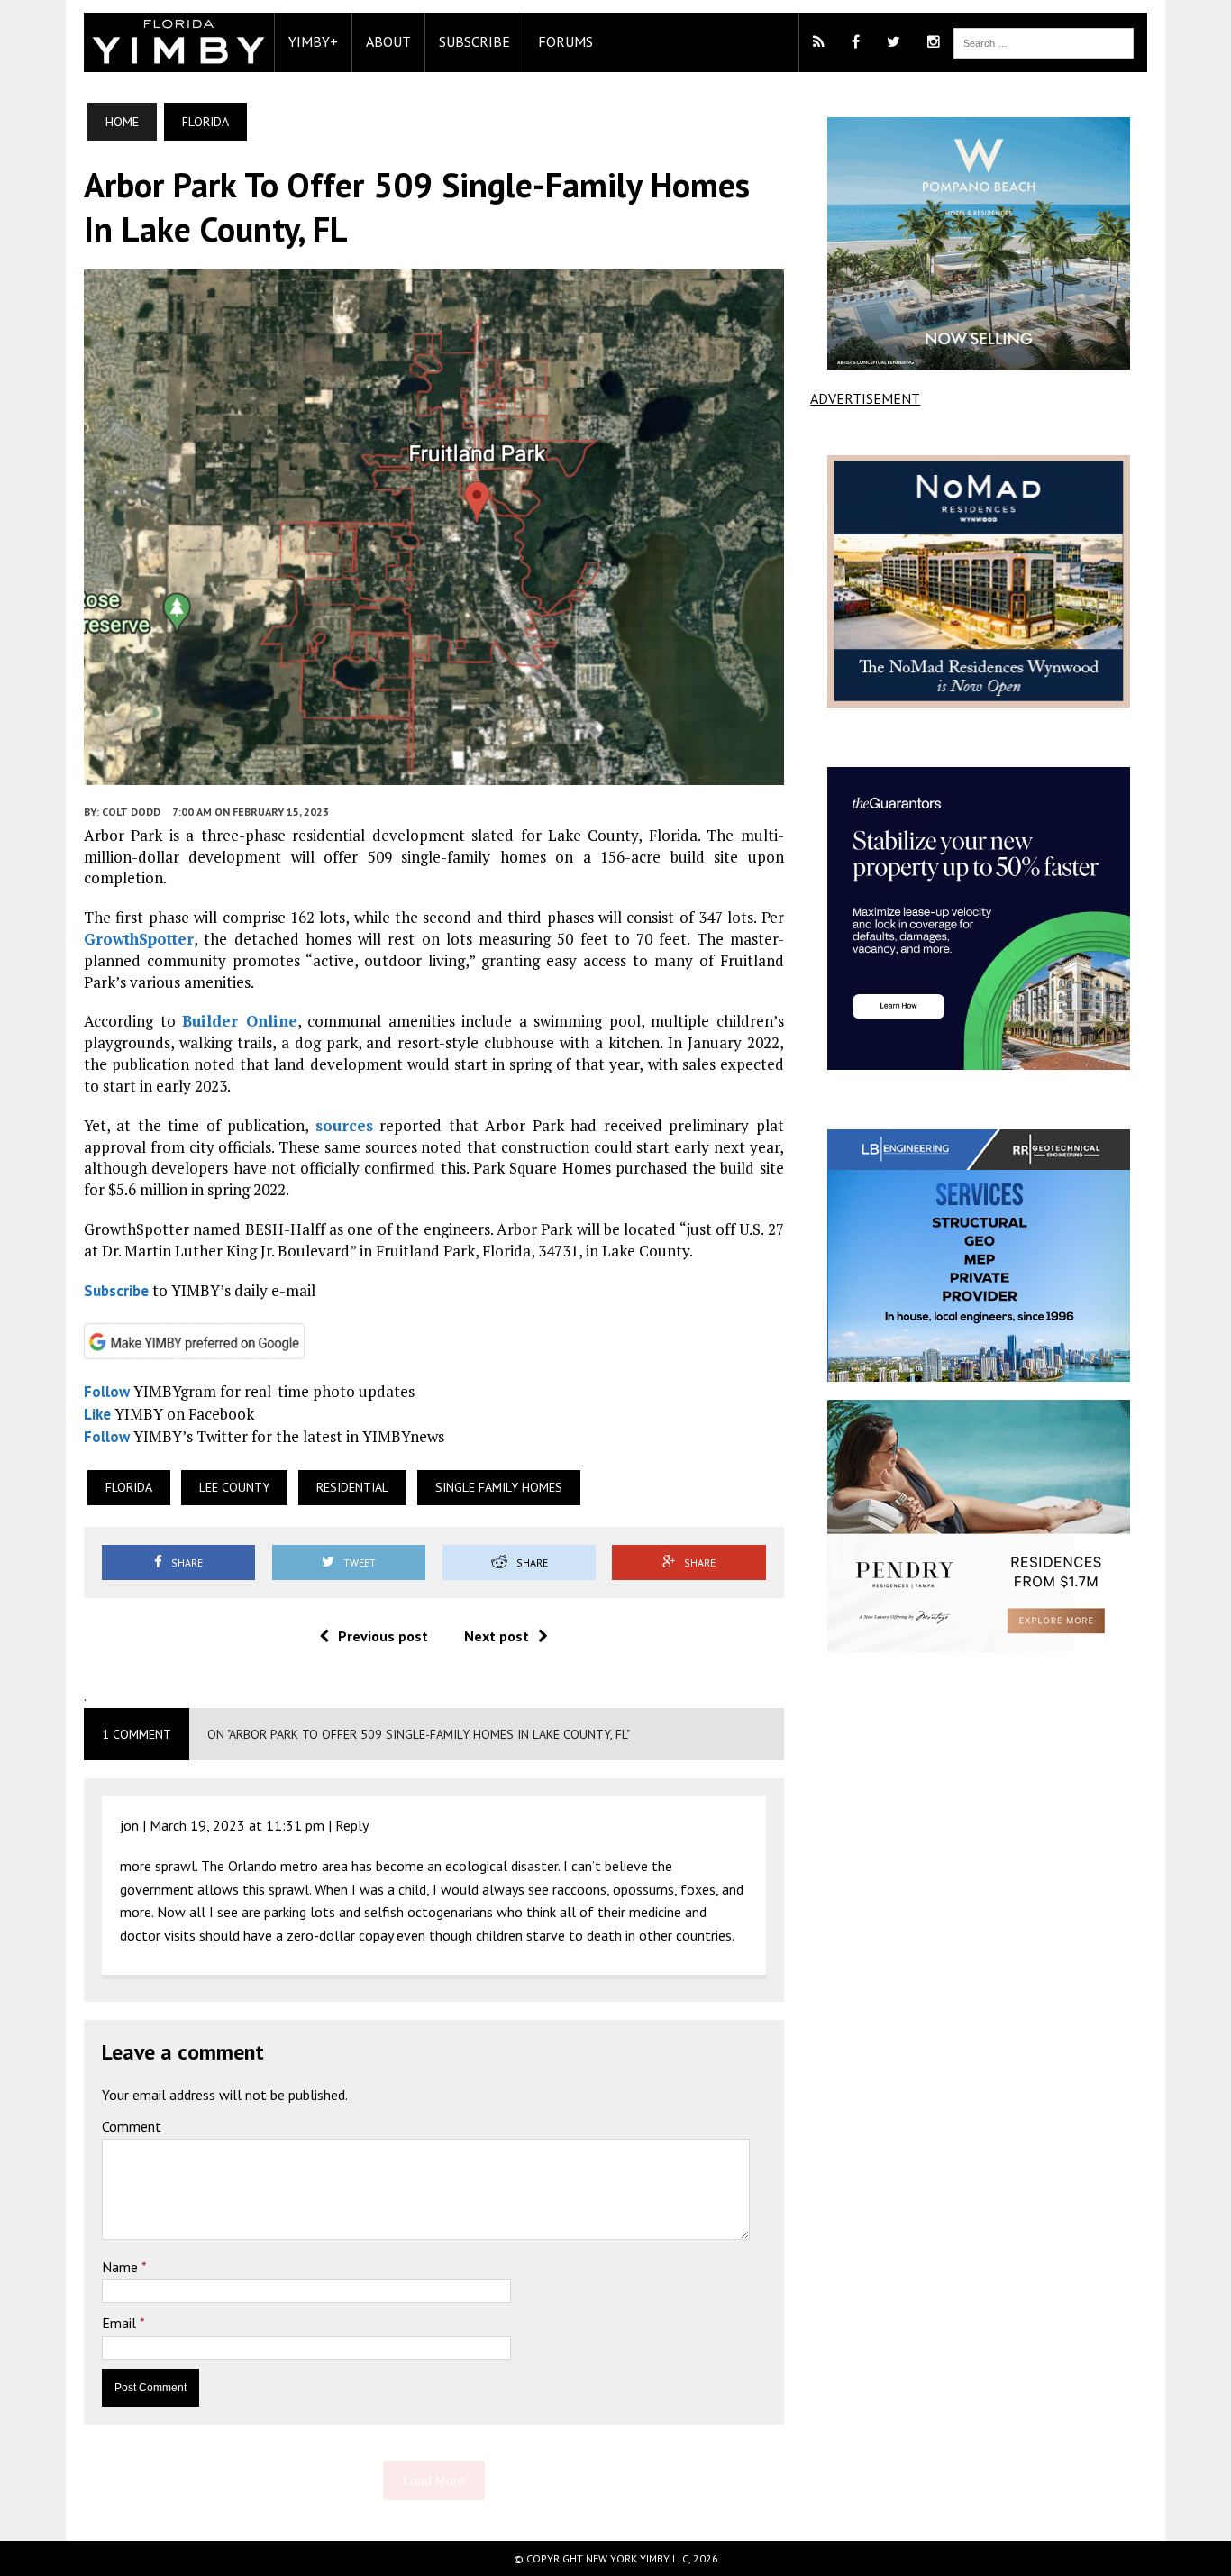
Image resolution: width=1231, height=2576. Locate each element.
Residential (352, 1487)
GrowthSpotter (139, 939)
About (388, 41)
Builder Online (240, 1021)
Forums (565, 41)
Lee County (234, 1487)
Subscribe (474, 41)
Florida (129, 1487)
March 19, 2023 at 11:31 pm (237, 1825)
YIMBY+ (313, 41)
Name (122, 2267)
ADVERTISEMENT (865, 398)
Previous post (383, 1636)
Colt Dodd (131, 812)
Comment (132, 2126)
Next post (497, 1636)
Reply (352, 1825)
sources (344, 1125)
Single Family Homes (499, 1487)
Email (121, 2323)
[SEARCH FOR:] (1044, 41)
